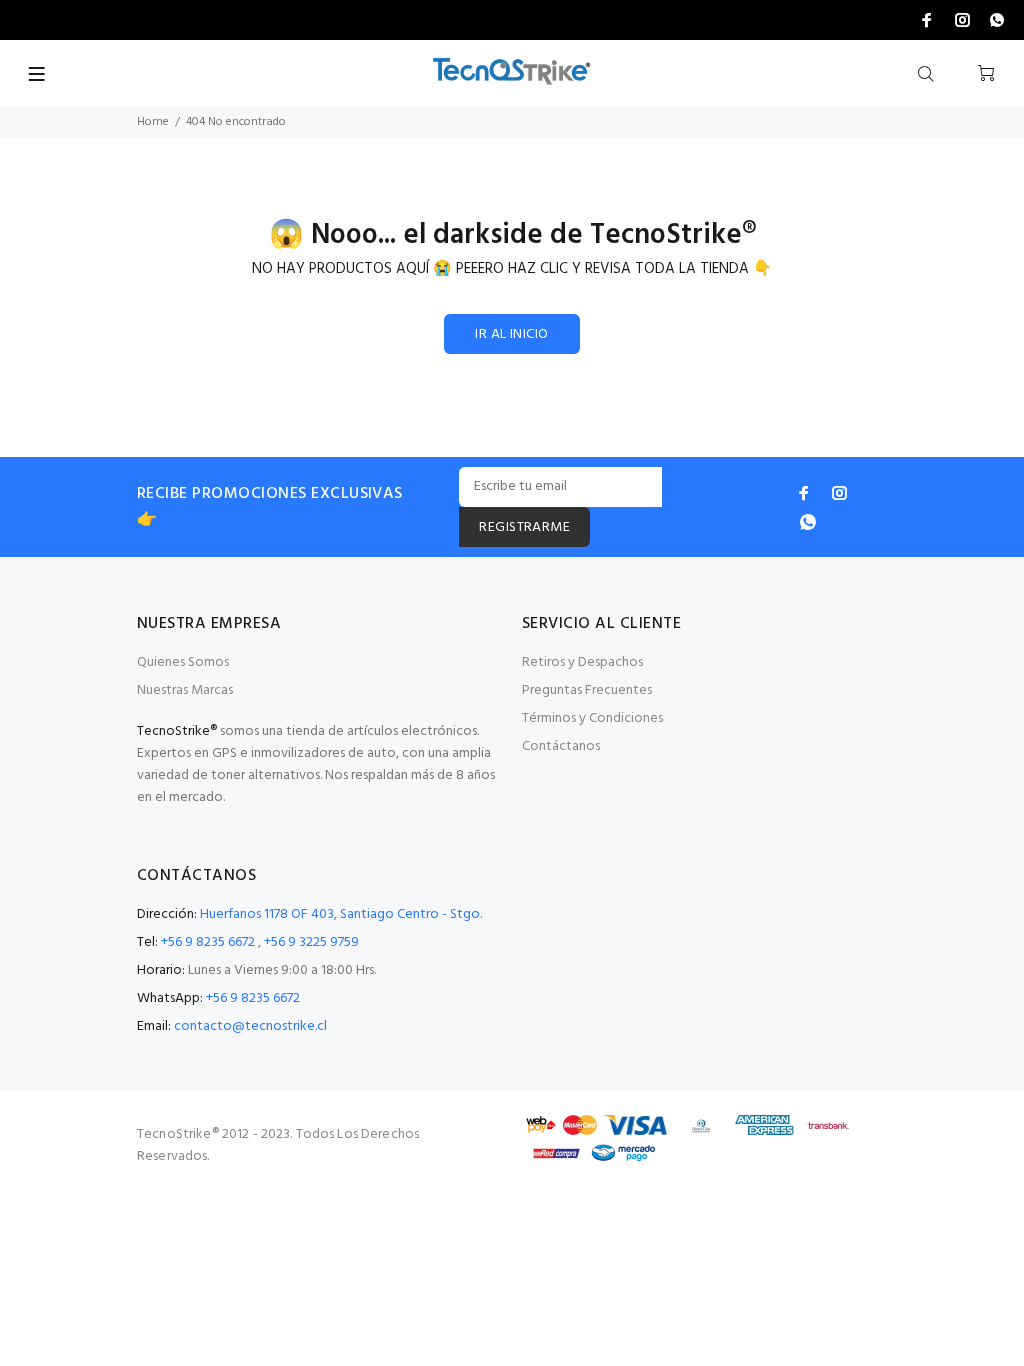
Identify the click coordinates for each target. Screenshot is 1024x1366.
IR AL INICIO (511, 334)
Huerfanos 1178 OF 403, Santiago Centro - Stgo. (341, 914)
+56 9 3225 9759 (311, 942)
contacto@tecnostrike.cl (250, 1026)
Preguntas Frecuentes (587, 690)
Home (153, 122)
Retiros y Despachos (582, 662)
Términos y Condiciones (592, 718)
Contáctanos (561, 746)
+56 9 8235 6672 (208, 942)
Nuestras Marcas (185, 690)
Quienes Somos (183, 662)
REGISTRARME (524, 527)
